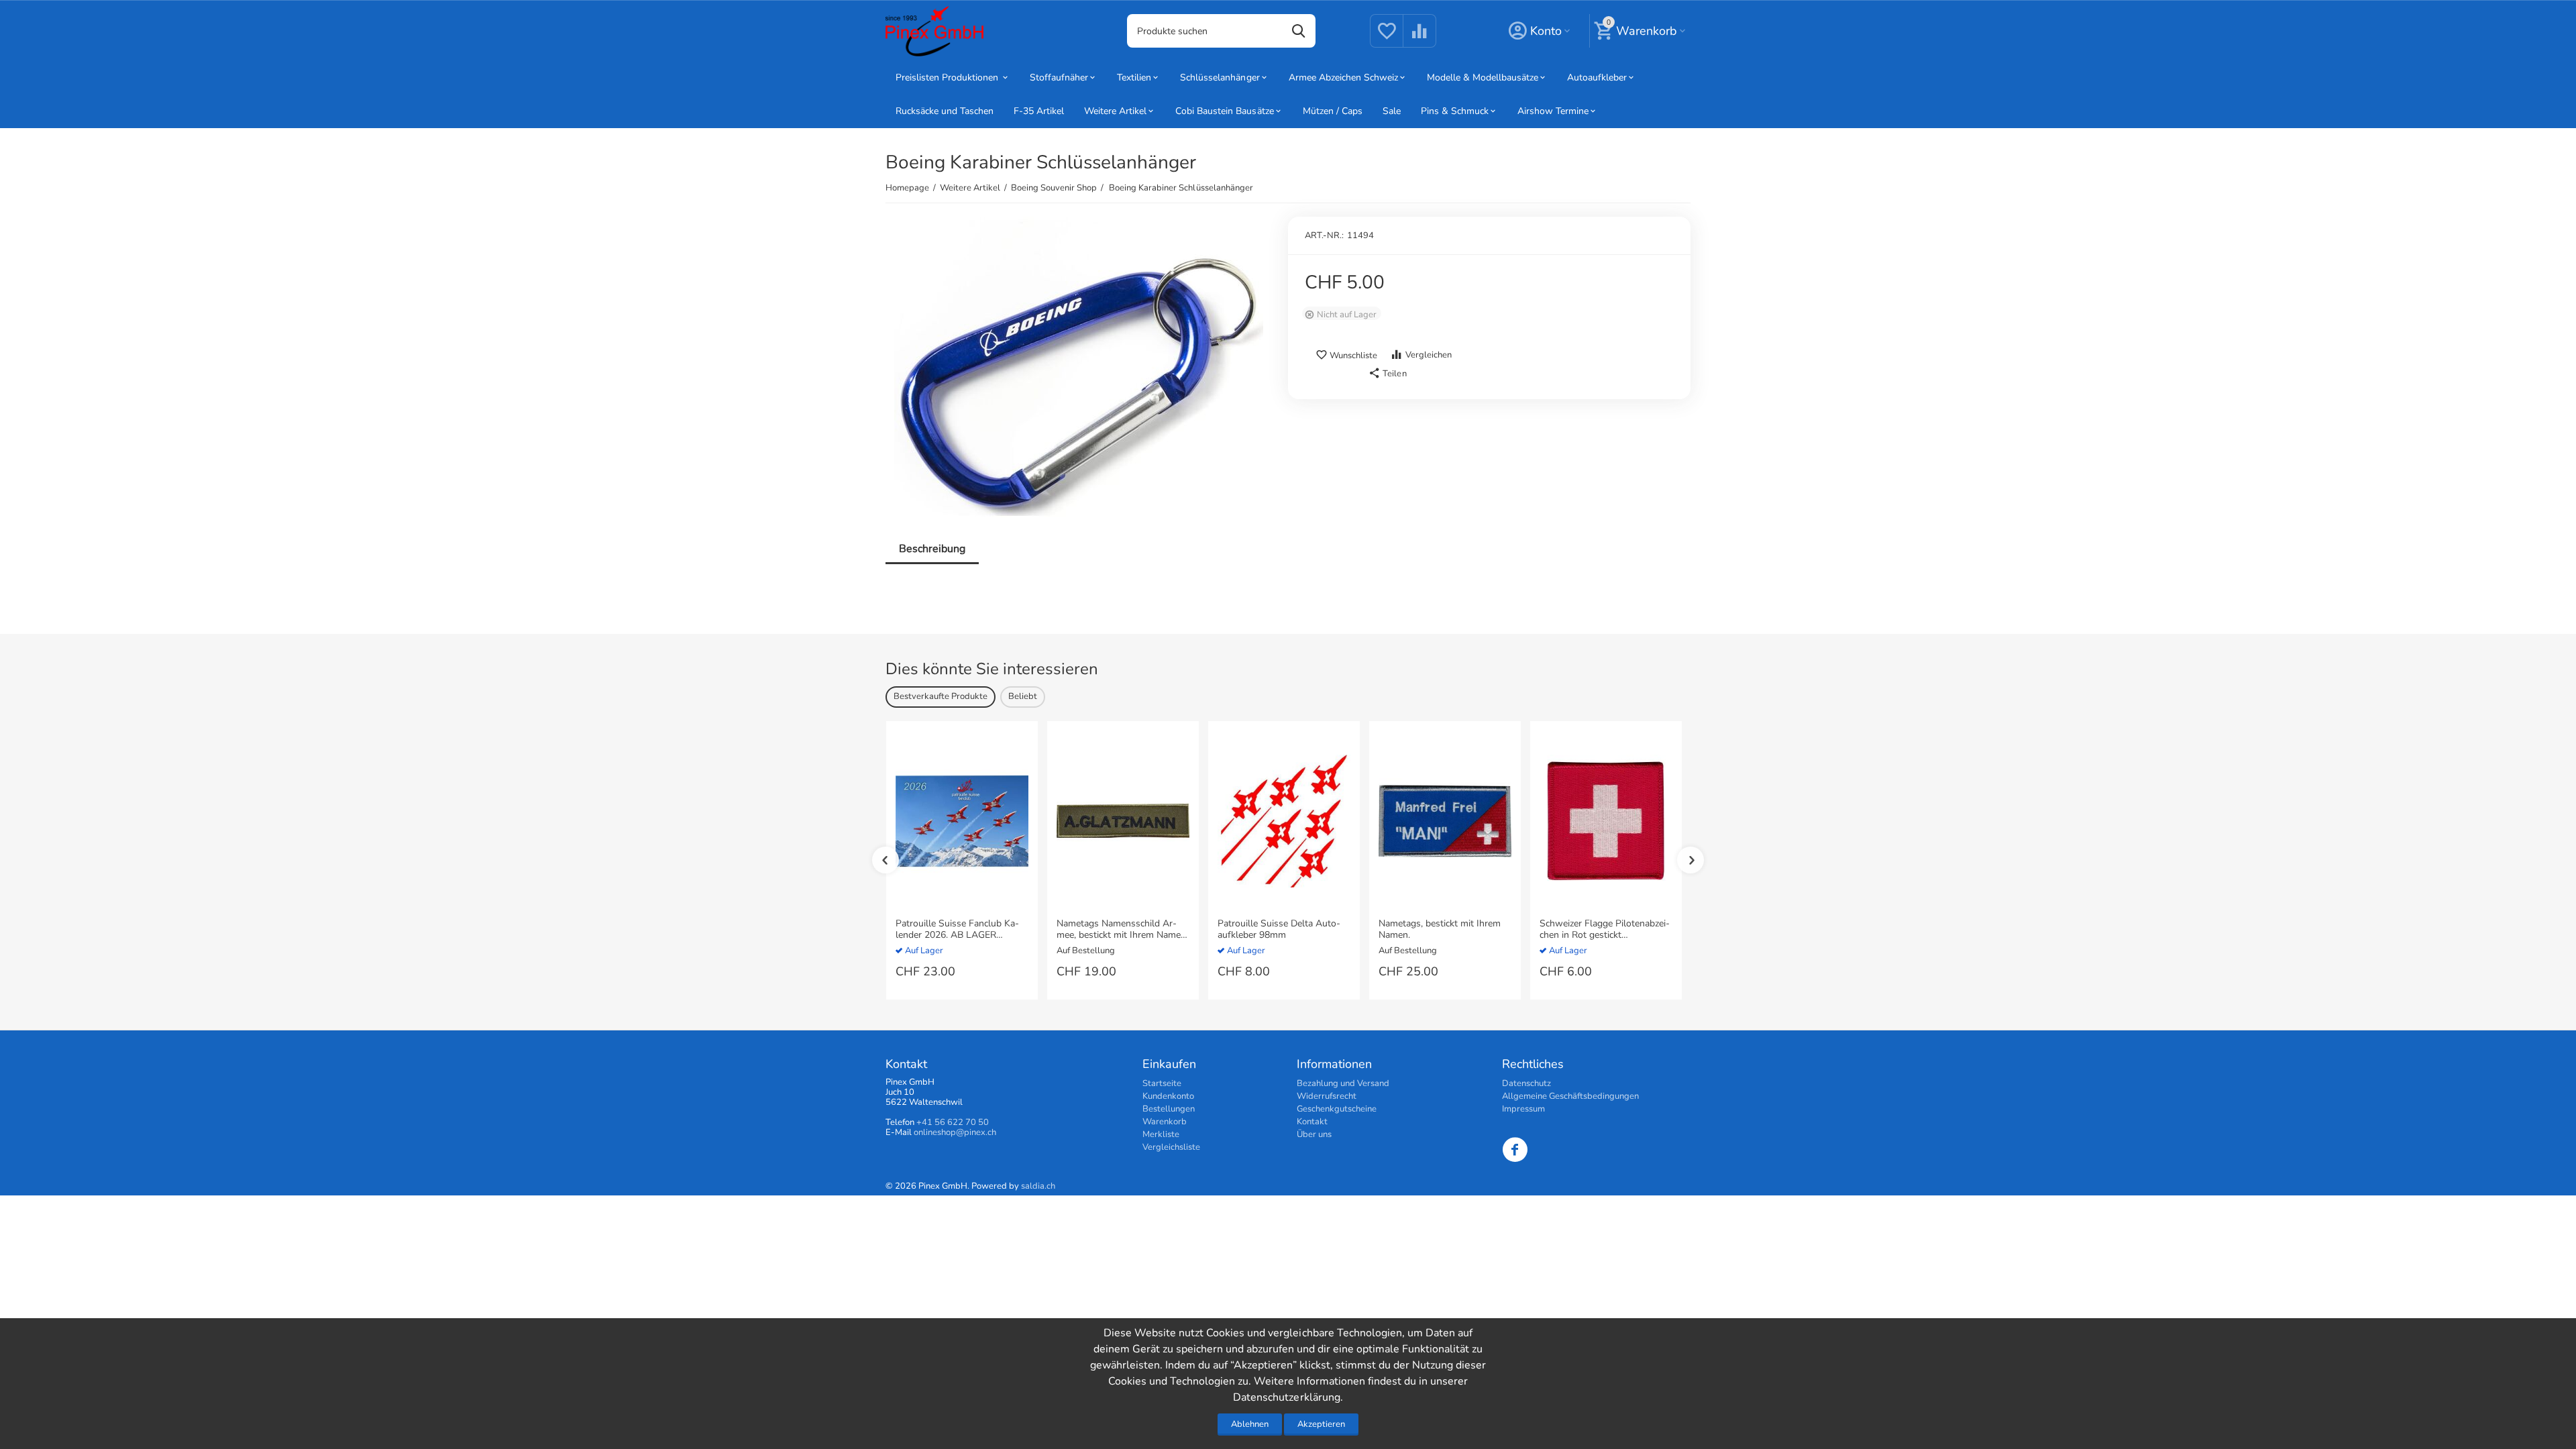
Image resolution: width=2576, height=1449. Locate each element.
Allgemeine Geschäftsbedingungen (1570, 1096)
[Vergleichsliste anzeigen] (1419, 39)
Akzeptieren (1321, 1424)
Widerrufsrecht (1327, 1096)
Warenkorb (1165, 1122)
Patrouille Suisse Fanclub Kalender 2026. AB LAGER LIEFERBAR (957, 930)
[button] (1387, 374)
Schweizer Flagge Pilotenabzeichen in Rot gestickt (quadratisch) (1605, 930)
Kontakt (1312, 1122)
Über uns (1314, 1134)
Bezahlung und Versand (1343, 1083)
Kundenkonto (1168, 1096)
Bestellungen (1169, 1109)
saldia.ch (1038, 1186)
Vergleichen (1429, 355)
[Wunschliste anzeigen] (1387, 39)
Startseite (1162, 1083)
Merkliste (1161, 1134)
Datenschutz (1526, 1083)
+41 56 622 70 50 (953, 1122)
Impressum (1523, 1109)
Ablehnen (1250, 1424)
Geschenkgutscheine (1337, 1109)
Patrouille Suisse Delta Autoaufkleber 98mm (1279, 930)
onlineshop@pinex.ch (955, 1132)
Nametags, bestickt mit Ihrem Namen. (1440, 930)
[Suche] (1299, 31)
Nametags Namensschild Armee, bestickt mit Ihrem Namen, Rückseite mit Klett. (1122, 930)
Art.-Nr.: (1324, 235)
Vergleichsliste (1171, 1147)
